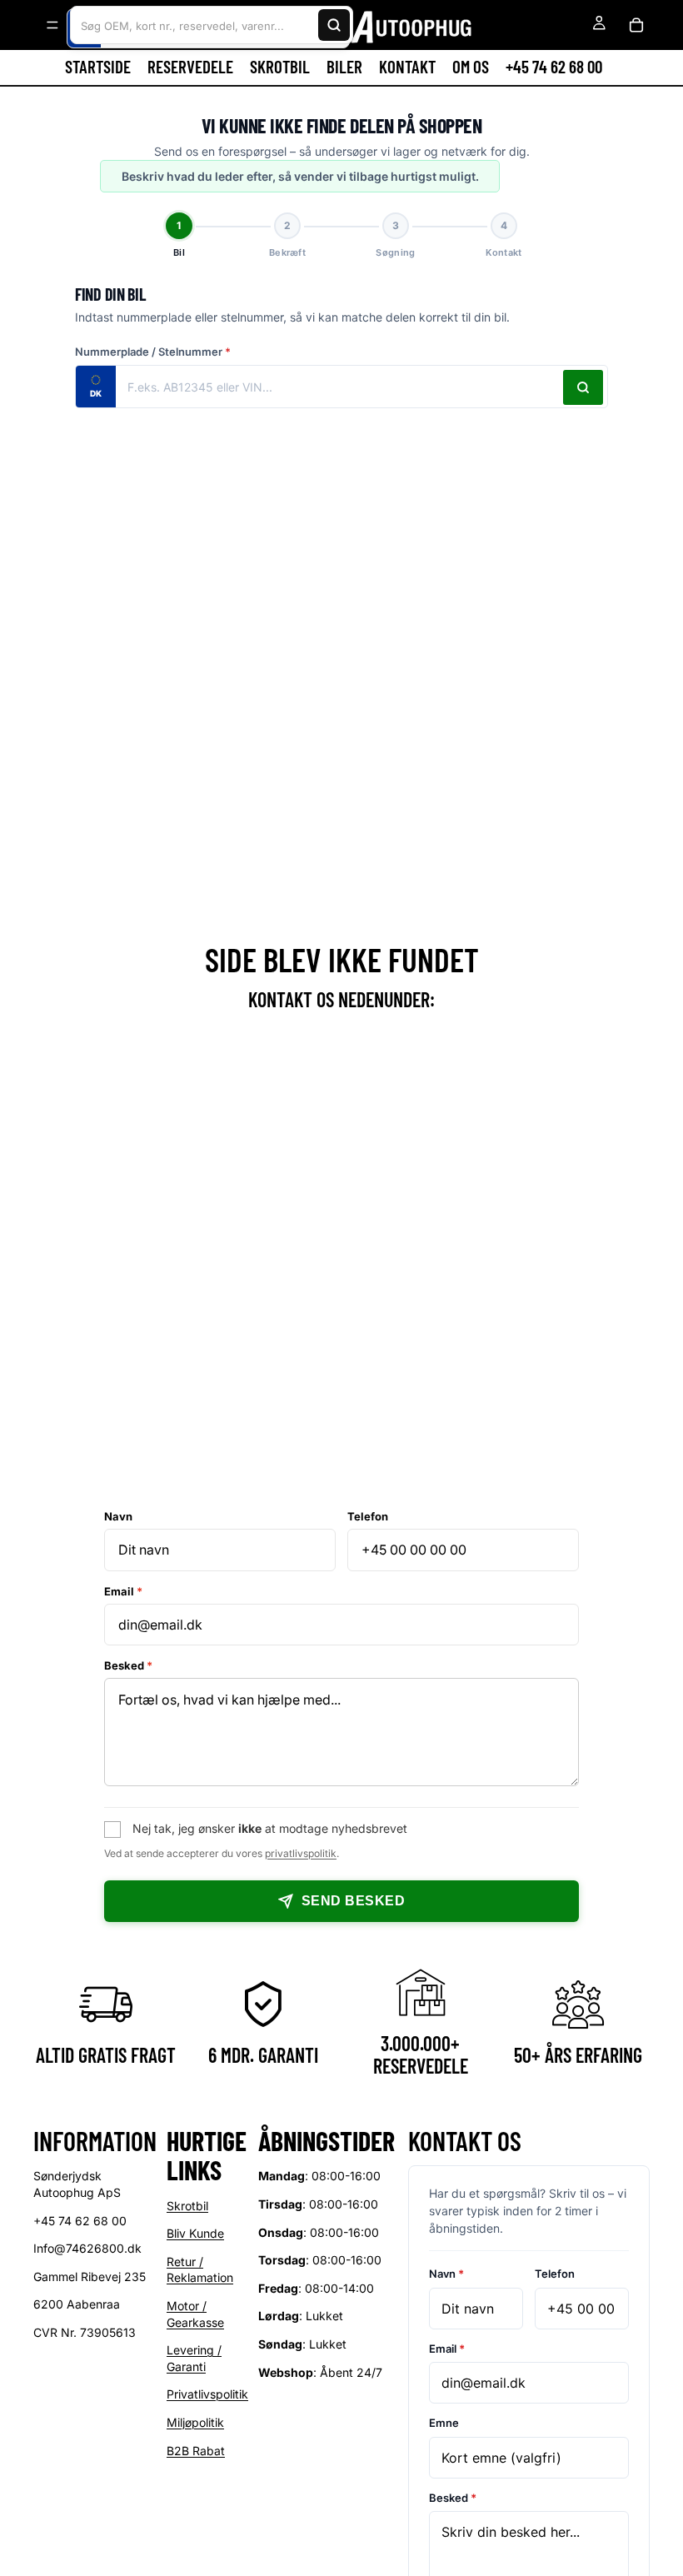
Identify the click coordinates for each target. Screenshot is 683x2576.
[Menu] (52, 25)
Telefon (368, 1516)
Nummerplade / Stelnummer (153, 352)
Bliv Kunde (195, 2233)
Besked (128, 1665)
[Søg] (334, 25)
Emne (444, 2423)
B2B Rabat (196, 2450)
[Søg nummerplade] (583, 387)
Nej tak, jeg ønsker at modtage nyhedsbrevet (270, 1828)
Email (123, 1591)
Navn (118, 1516)
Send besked (353, 1901)
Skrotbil (187, 2205)
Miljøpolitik (195, 2422)
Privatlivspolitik (207, 2394)
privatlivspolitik (301, 1853)
